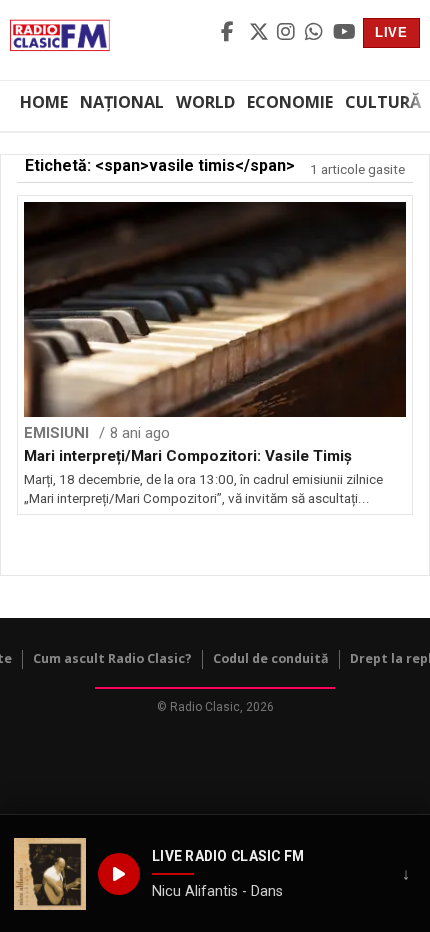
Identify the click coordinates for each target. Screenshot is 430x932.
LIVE (391, 32)
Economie (290, 102)
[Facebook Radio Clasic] (232, 33)
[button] (50, 874)
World (205, 102)
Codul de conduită (271, 658)
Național (122, 102)
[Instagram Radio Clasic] (288, 33)
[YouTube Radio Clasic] (344, 33)
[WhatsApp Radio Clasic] (316, 33)
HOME (44, 102)
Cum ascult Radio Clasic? (112, 658)
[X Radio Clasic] (260, 33)
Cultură (383, 102)
